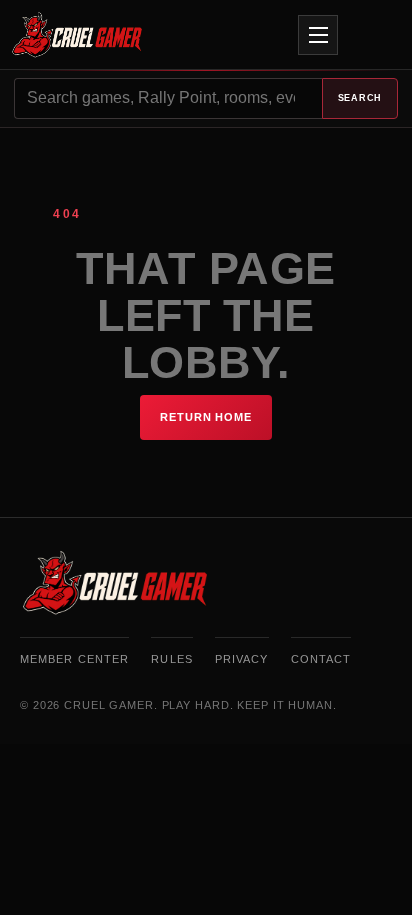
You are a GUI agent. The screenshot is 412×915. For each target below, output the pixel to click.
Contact (321, 659)
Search (360, 98)
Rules (172, 659)
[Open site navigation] (318, 35)
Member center (74, 659)
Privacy (242, 659)
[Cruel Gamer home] (195, 35)
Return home (206, 417)
